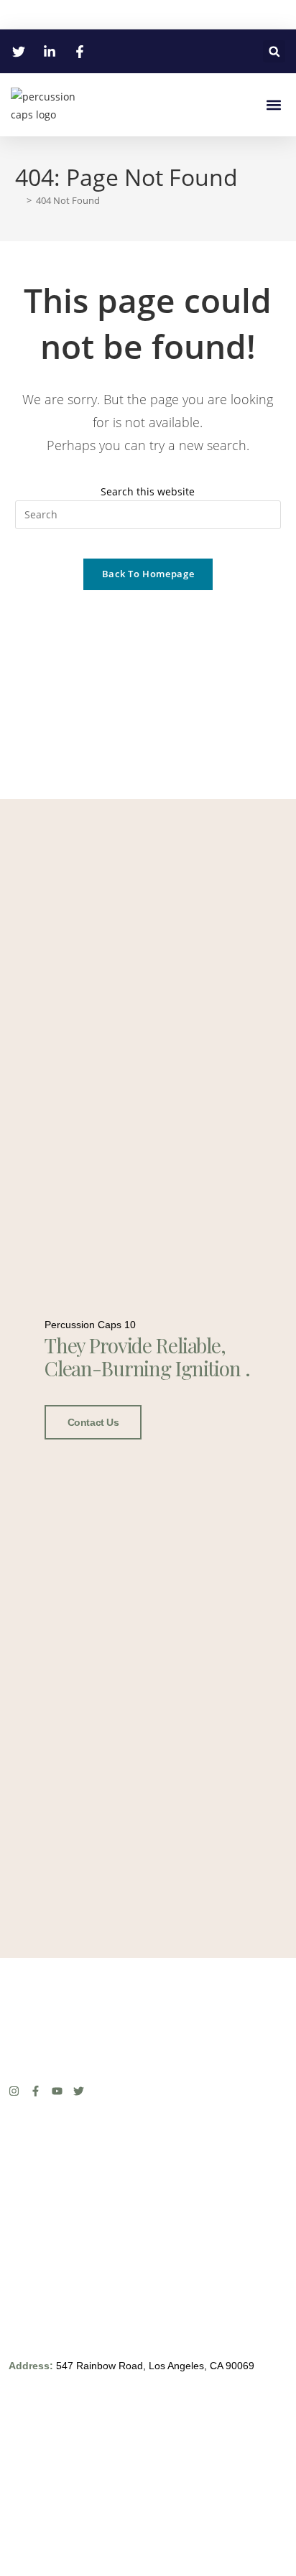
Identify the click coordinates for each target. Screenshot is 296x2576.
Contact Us (93, 1422)
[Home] (19, 200)
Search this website (148, 491)
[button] (274, 51)
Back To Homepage (148, 574)
